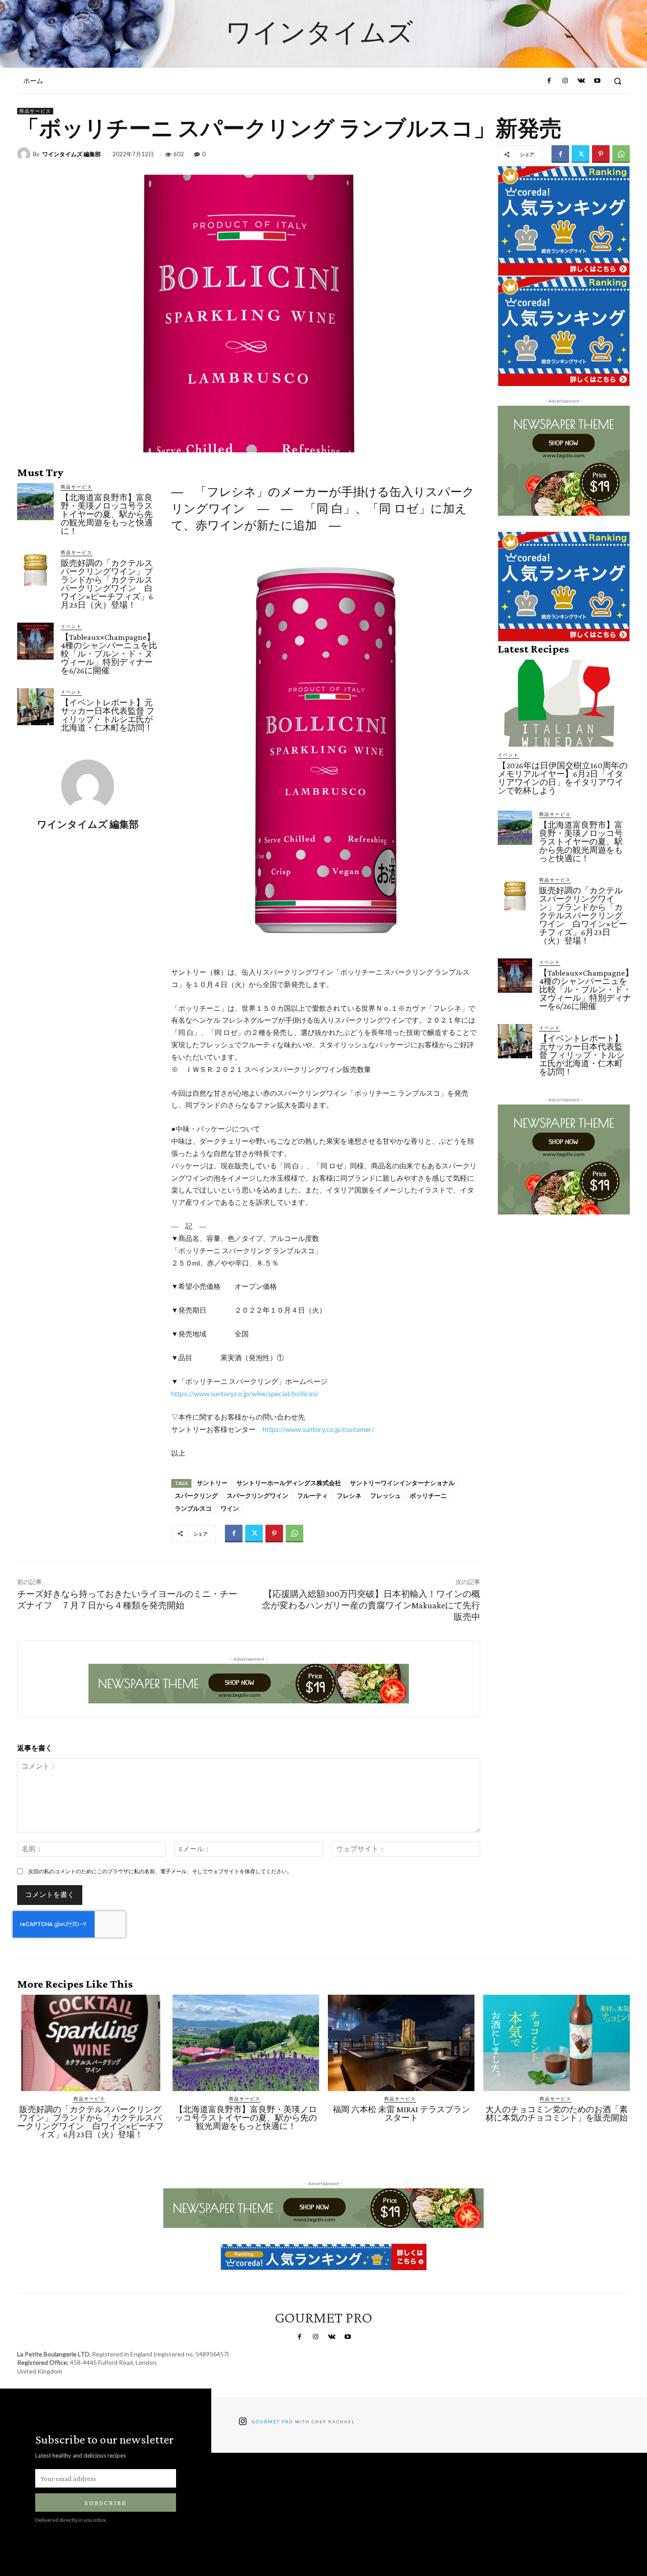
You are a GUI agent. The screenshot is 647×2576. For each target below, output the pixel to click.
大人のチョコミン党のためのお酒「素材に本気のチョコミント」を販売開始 (557, 2114)
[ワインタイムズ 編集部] (25, 154)
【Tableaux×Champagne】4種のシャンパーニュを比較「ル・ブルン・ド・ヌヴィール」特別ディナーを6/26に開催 (109, 654)
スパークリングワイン (257, 1496)
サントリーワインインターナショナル (402, 1483)
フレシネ (349, 1496)
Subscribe (106, 2503)
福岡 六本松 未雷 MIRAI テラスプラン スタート (406, 2114)
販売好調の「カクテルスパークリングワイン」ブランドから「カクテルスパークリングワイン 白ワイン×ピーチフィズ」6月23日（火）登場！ (107, 584)
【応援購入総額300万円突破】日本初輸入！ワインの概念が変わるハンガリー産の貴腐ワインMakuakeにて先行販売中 (371, 1605)
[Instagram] (565, 81)
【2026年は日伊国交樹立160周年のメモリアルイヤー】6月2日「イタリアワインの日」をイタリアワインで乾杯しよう (563, 778)
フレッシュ (386, 1496)
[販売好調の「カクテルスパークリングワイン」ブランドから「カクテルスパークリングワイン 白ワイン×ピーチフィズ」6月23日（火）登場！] (35, 567)
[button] (618, 81)
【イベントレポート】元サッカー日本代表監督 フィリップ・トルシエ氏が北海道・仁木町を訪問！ (108, 715)
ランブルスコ (193, 1508)
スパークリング (196, 1496)
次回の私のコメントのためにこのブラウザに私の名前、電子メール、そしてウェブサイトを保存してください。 (160, 1871)
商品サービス (35, 111)
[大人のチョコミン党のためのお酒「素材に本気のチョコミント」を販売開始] (557, 2043)
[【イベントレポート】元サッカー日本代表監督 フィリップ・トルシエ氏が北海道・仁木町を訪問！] (35, 706)
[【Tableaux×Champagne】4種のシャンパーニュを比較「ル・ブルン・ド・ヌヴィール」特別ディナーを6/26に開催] (35, 641)
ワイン (230, 1508)
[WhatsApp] (621, 154)
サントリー (212, 1483)
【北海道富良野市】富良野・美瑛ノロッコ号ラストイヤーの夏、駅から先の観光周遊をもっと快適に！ (107, 514)
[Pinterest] (601, 154)
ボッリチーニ (428, 1496)
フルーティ (312, 1496)
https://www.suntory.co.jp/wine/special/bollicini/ (245, 1393)
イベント (71, 626)
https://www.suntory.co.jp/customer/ (318, 1429)
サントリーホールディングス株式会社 (289, 1483)
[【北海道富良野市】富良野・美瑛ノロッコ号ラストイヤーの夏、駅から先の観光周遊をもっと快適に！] (35, 501)
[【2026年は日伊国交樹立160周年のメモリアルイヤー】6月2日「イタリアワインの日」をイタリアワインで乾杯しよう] (564, 703)
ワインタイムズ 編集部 (72, 154)
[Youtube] (597, 81)
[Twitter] (581, 154)
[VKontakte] (581, 81)
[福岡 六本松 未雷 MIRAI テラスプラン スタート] (401, 2043)
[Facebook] (549, 81)
